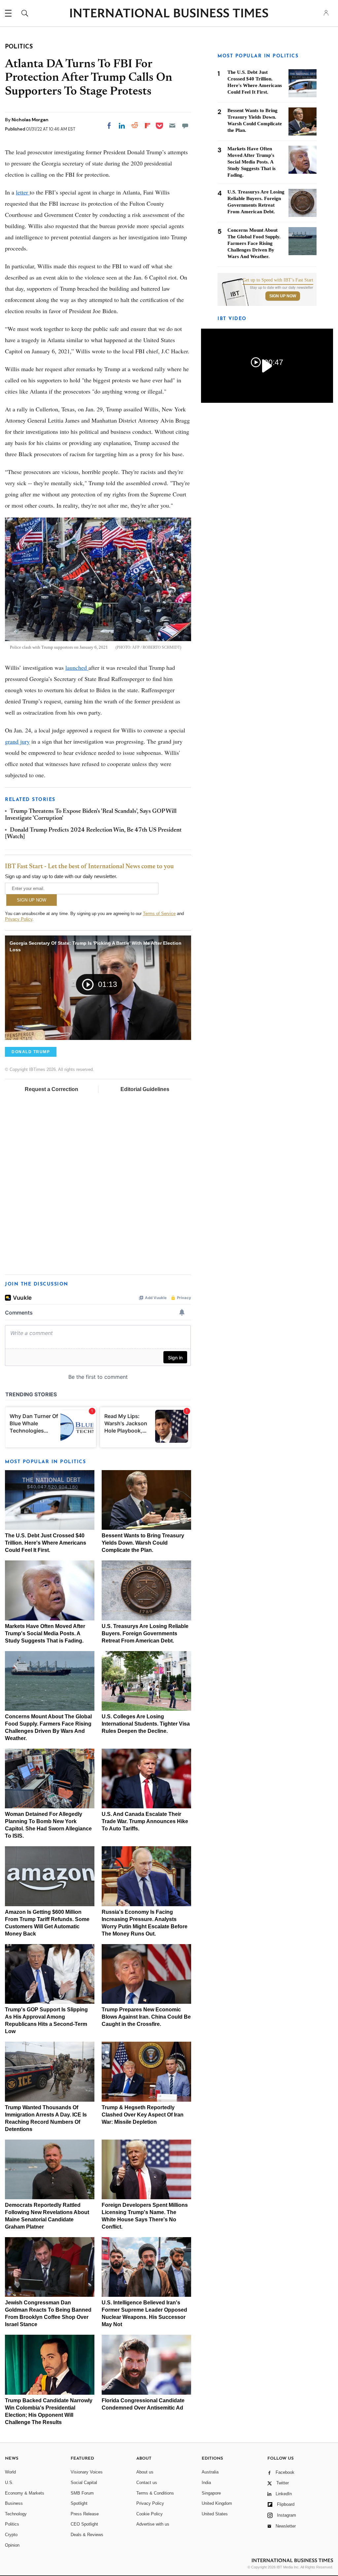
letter (23, 192)
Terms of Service (159, 914)
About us (145, 2472)
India (206, 2483)
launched (77, 667)
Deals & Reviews (87, 2535)
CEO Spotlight (84, 2524)
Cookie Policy (150, 2514)
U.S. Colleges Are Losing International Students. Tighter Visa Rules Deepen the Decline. (146, 1724)
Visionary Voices (87, 2472)
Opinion (12, 2545)
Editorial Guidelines (145, 1089)
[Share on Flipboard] (148, 126)
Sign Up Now (283, 296)
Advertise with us (153, 2524)
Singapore (211, 2493)
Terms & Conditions (155, 2493)
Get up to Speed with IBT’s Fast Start (278, 280)
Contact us (147, 2483)
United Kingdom (217, 2503)
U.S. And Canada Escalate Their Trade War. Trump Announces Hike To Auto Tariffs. (145, 1821)
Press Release (85, 2514)
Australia (210, 2472)
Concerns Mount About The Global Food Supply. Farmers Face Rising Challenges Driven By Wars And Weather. (254, 243)
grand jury (17, 741)
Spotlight (79, 2503)
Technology (16, 2514)
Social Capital (84, 2483)
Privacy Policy (19, 919)
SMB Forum (82, 2493)
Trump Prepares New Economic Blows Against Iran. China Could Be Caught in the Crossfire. (146, 2017)
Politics (12, 2524)
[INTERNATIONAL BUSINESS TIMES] (169, 14)
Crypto (11, 2535)
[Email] (172, 126)
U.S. (9, 2483)
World (10, 2472)
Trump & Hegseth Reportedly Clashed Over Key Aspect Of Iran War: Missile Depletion (143, 2115)
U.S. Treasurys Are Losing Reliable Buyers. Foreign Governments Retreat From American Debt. (145, 1633)
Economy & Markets (25, 2493)
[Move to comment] (185, 126)
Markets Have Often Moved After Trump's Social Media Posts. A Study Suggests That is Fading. (45, 1633)
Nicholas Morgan (30, 120)
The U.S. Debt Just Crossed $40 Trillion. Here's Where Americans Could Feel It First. (46, 1543)
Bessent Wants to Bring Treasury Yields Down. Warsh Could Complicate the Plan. (143, 1543)
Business (14, 2503)
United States (215, 2514)
